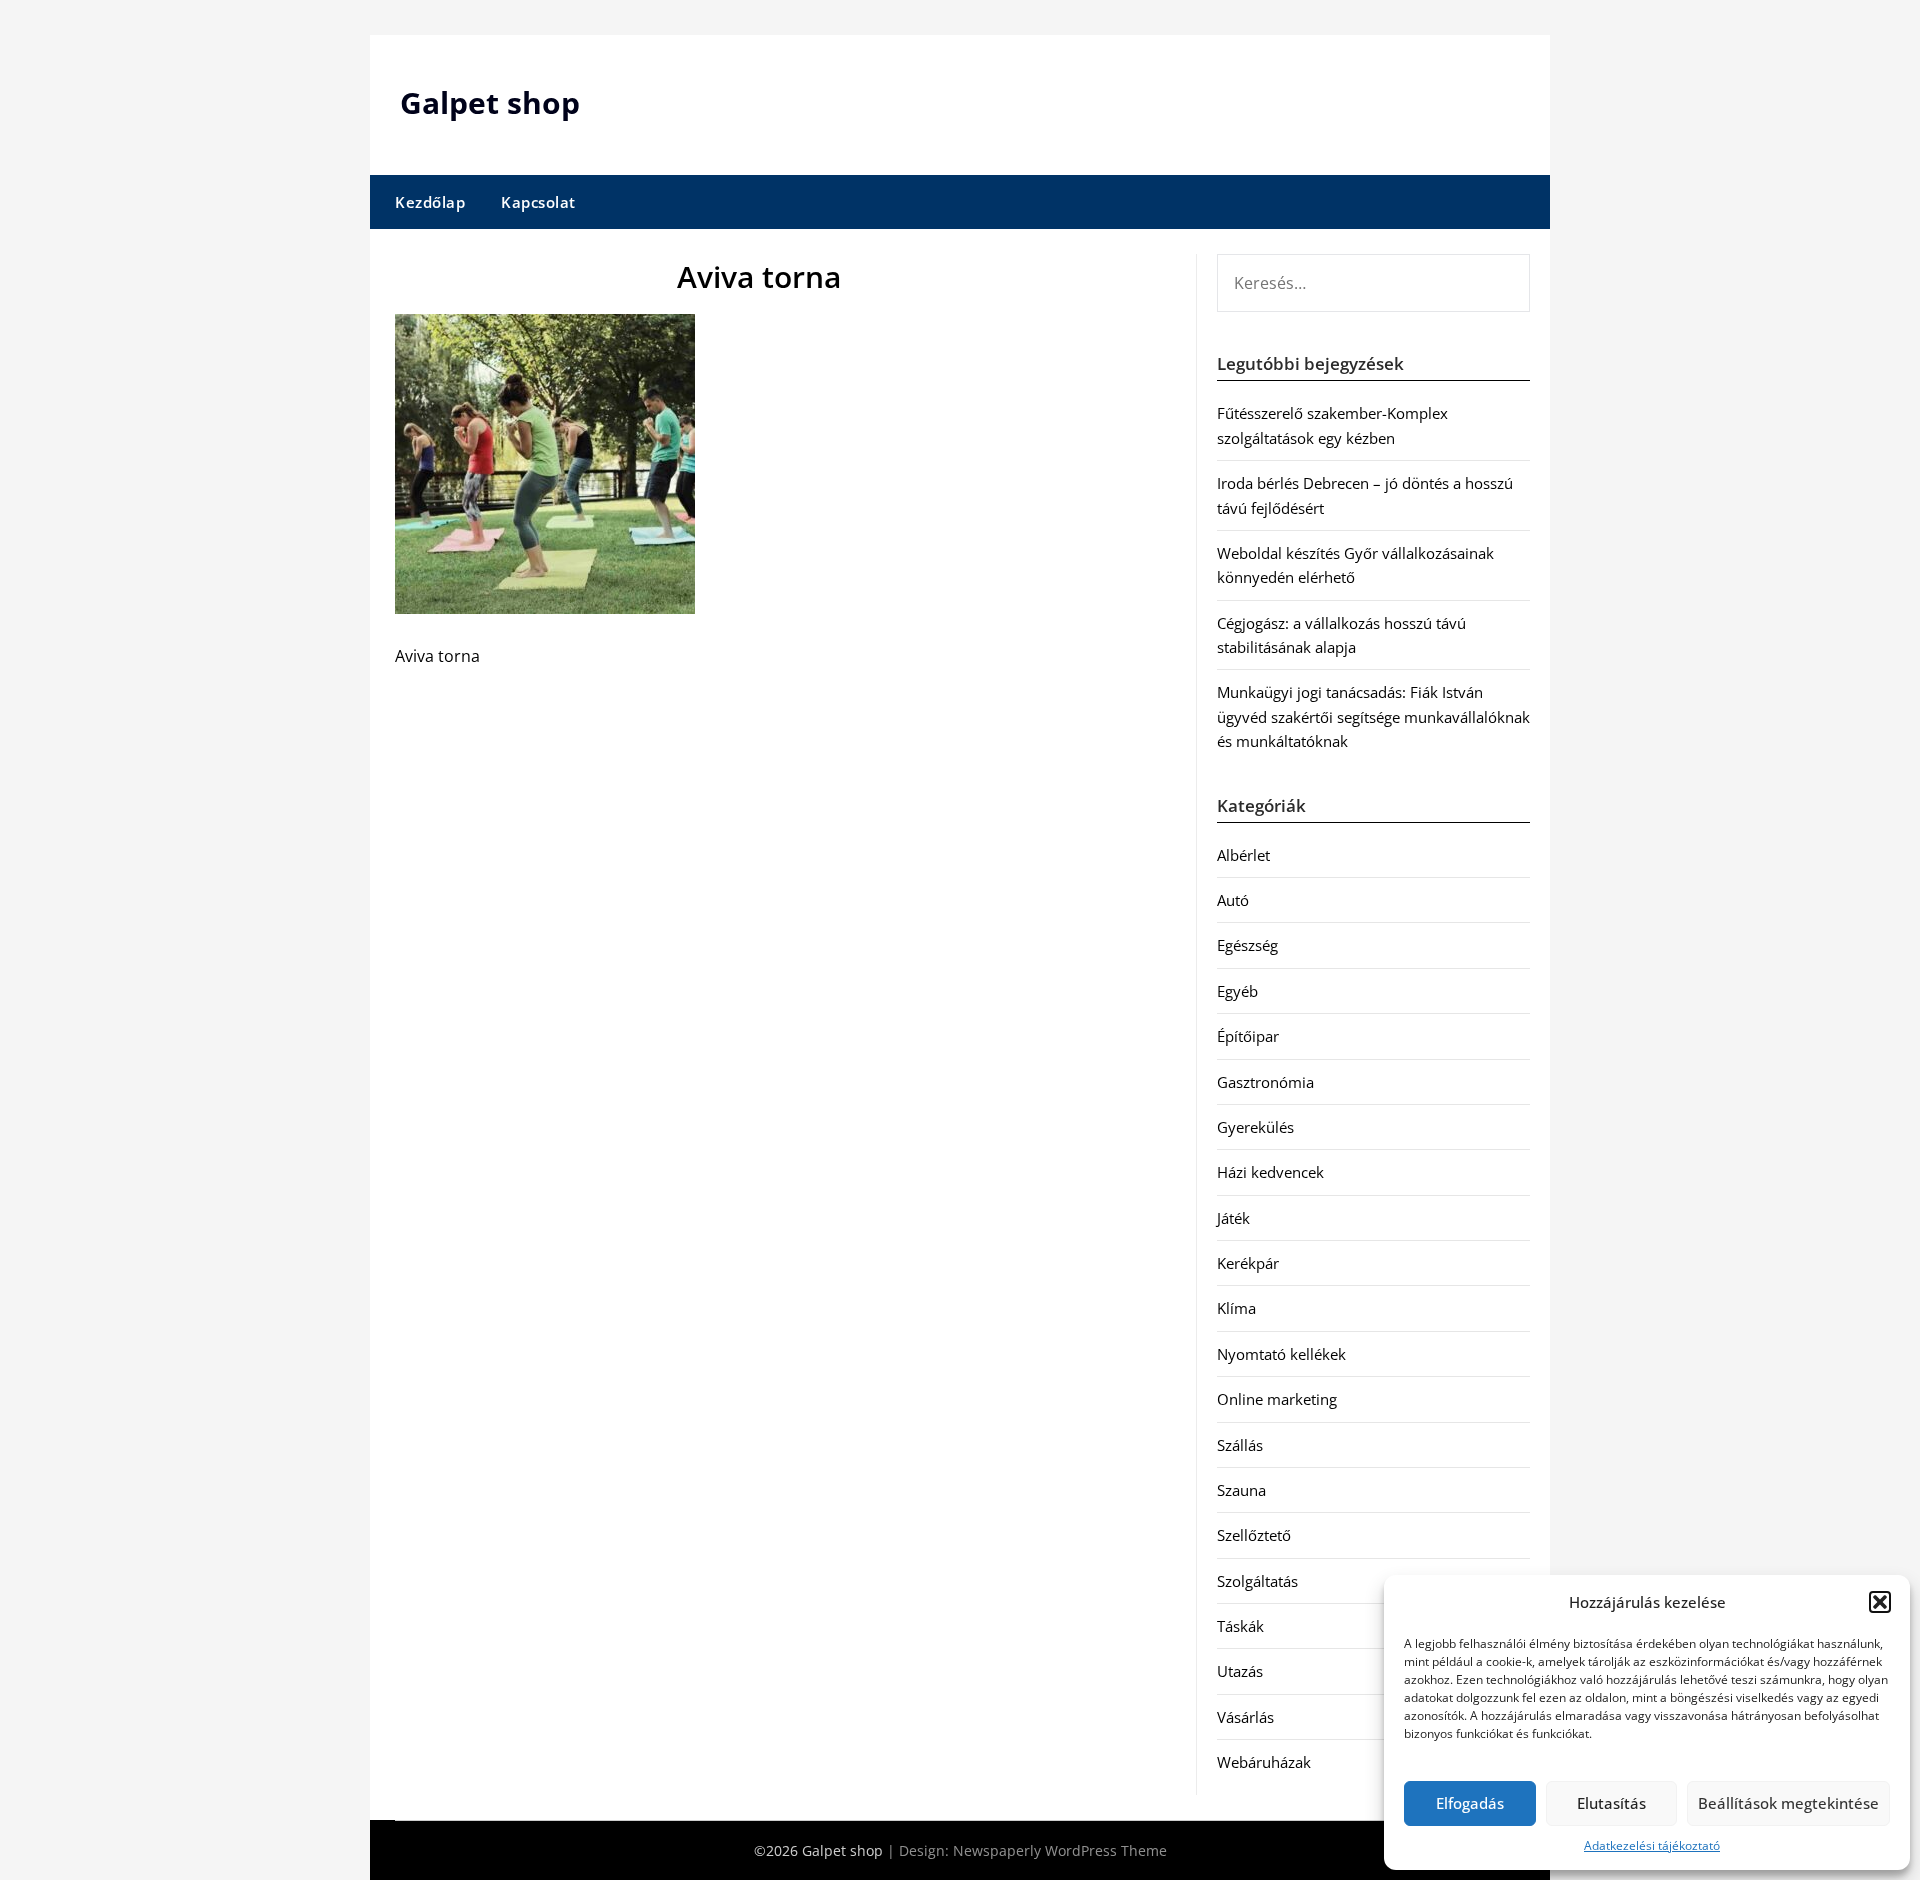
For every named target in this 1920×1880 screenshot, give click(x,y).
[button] (1880, 1602)
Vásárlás (1245, 1717)
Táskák (1240, 1626)
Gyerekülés (1255, 1127)
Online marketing (1277, 1399)
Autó (1233, 900)
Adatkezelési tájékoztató (1652, 1845)
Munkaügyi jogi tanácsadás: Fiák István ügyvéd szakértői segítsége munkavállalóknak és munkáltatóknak (1373, 716)
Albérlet (1243, 855)
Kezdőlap (430, 202)
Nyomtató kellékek (1281, 1354)
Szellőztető (1254, 1535)
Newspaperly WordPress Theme (1060, 1850)
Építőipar (1248, 1036)
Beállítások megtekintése (1788, 1803)
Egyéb (1237, 991)
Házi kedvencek (1270, 1172)
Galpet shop (490, 102)
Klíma (1236, 1308)
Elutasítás (1611, 1803)
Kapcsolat (538, 202)
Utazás (1240, 1671)
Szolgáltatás (1257, 1581)
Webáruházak (1264, 1762)
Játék (1233, 1218)
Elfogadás (1470, 1803)
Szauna (1241, 1490)
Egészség (1247, 945)
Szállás (1240, 1445)
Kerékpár (1248, 1263)
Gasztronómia (1265, 1082)
